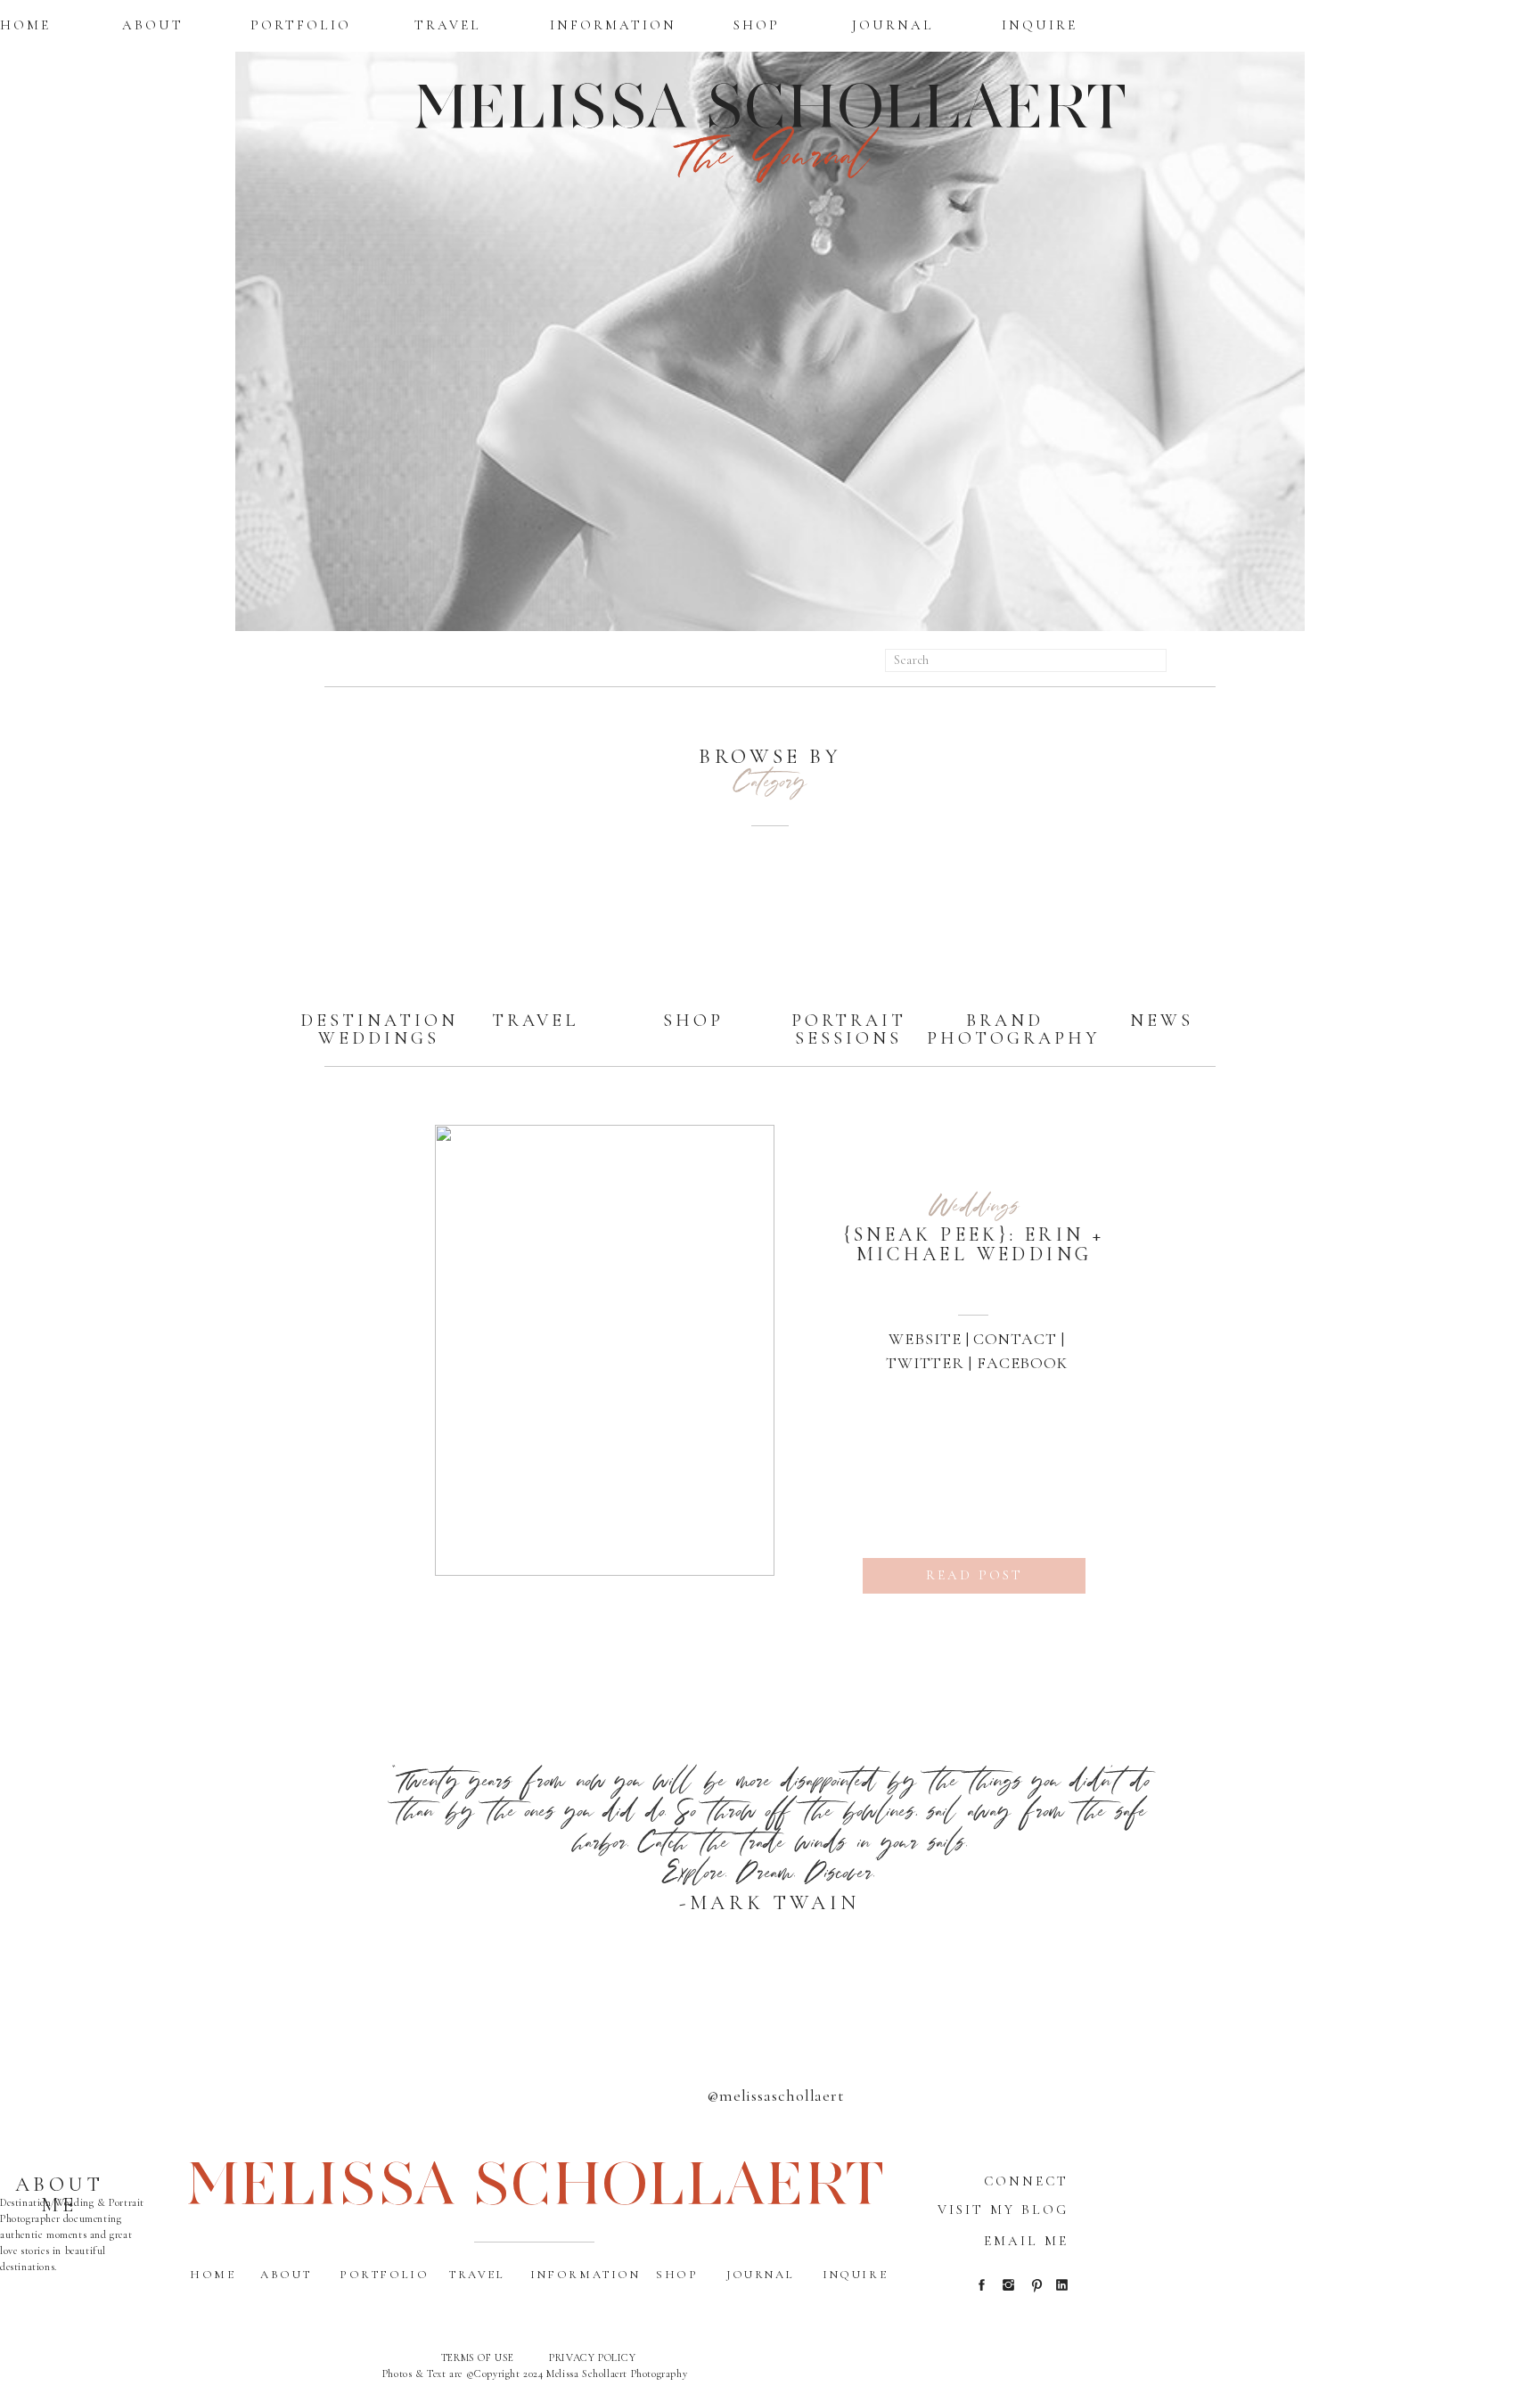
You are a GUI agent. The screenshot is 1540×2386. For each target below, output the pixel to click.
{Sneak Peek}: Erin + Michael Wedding (975, 1244)
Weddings (975, 1204)
